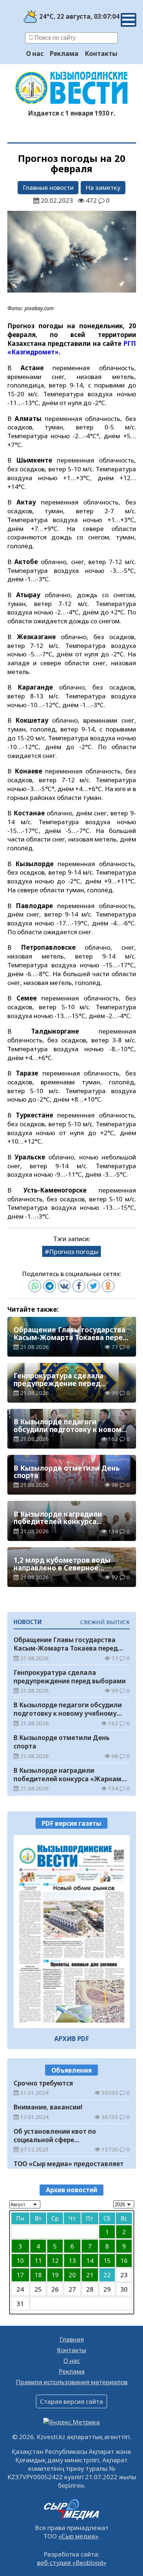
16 (124, 2260)
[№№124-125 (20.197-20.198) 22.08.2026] (72, 1932)
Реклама (64, 54)
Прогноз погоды (74, 1252)
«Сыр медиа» (78, 2536)
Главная (72, 2339)
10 (20, 2260)
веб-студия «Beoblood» (72, 2563)
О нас (35, 54)
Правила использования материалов (72, 2382)
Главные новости (48, 187)
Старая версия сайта (71, 2401)
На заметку (103, 187)
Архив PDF (72, 2039)
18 (38, 2275)
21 (90, 2275)
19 (55, 2275)
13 (72, 2260)
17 (20, 2275)
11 (38, 2260)
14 (90, 2260)
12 (55, 2260)
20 (72, 2275)
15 (107, 2260)
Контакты (101, 54)
